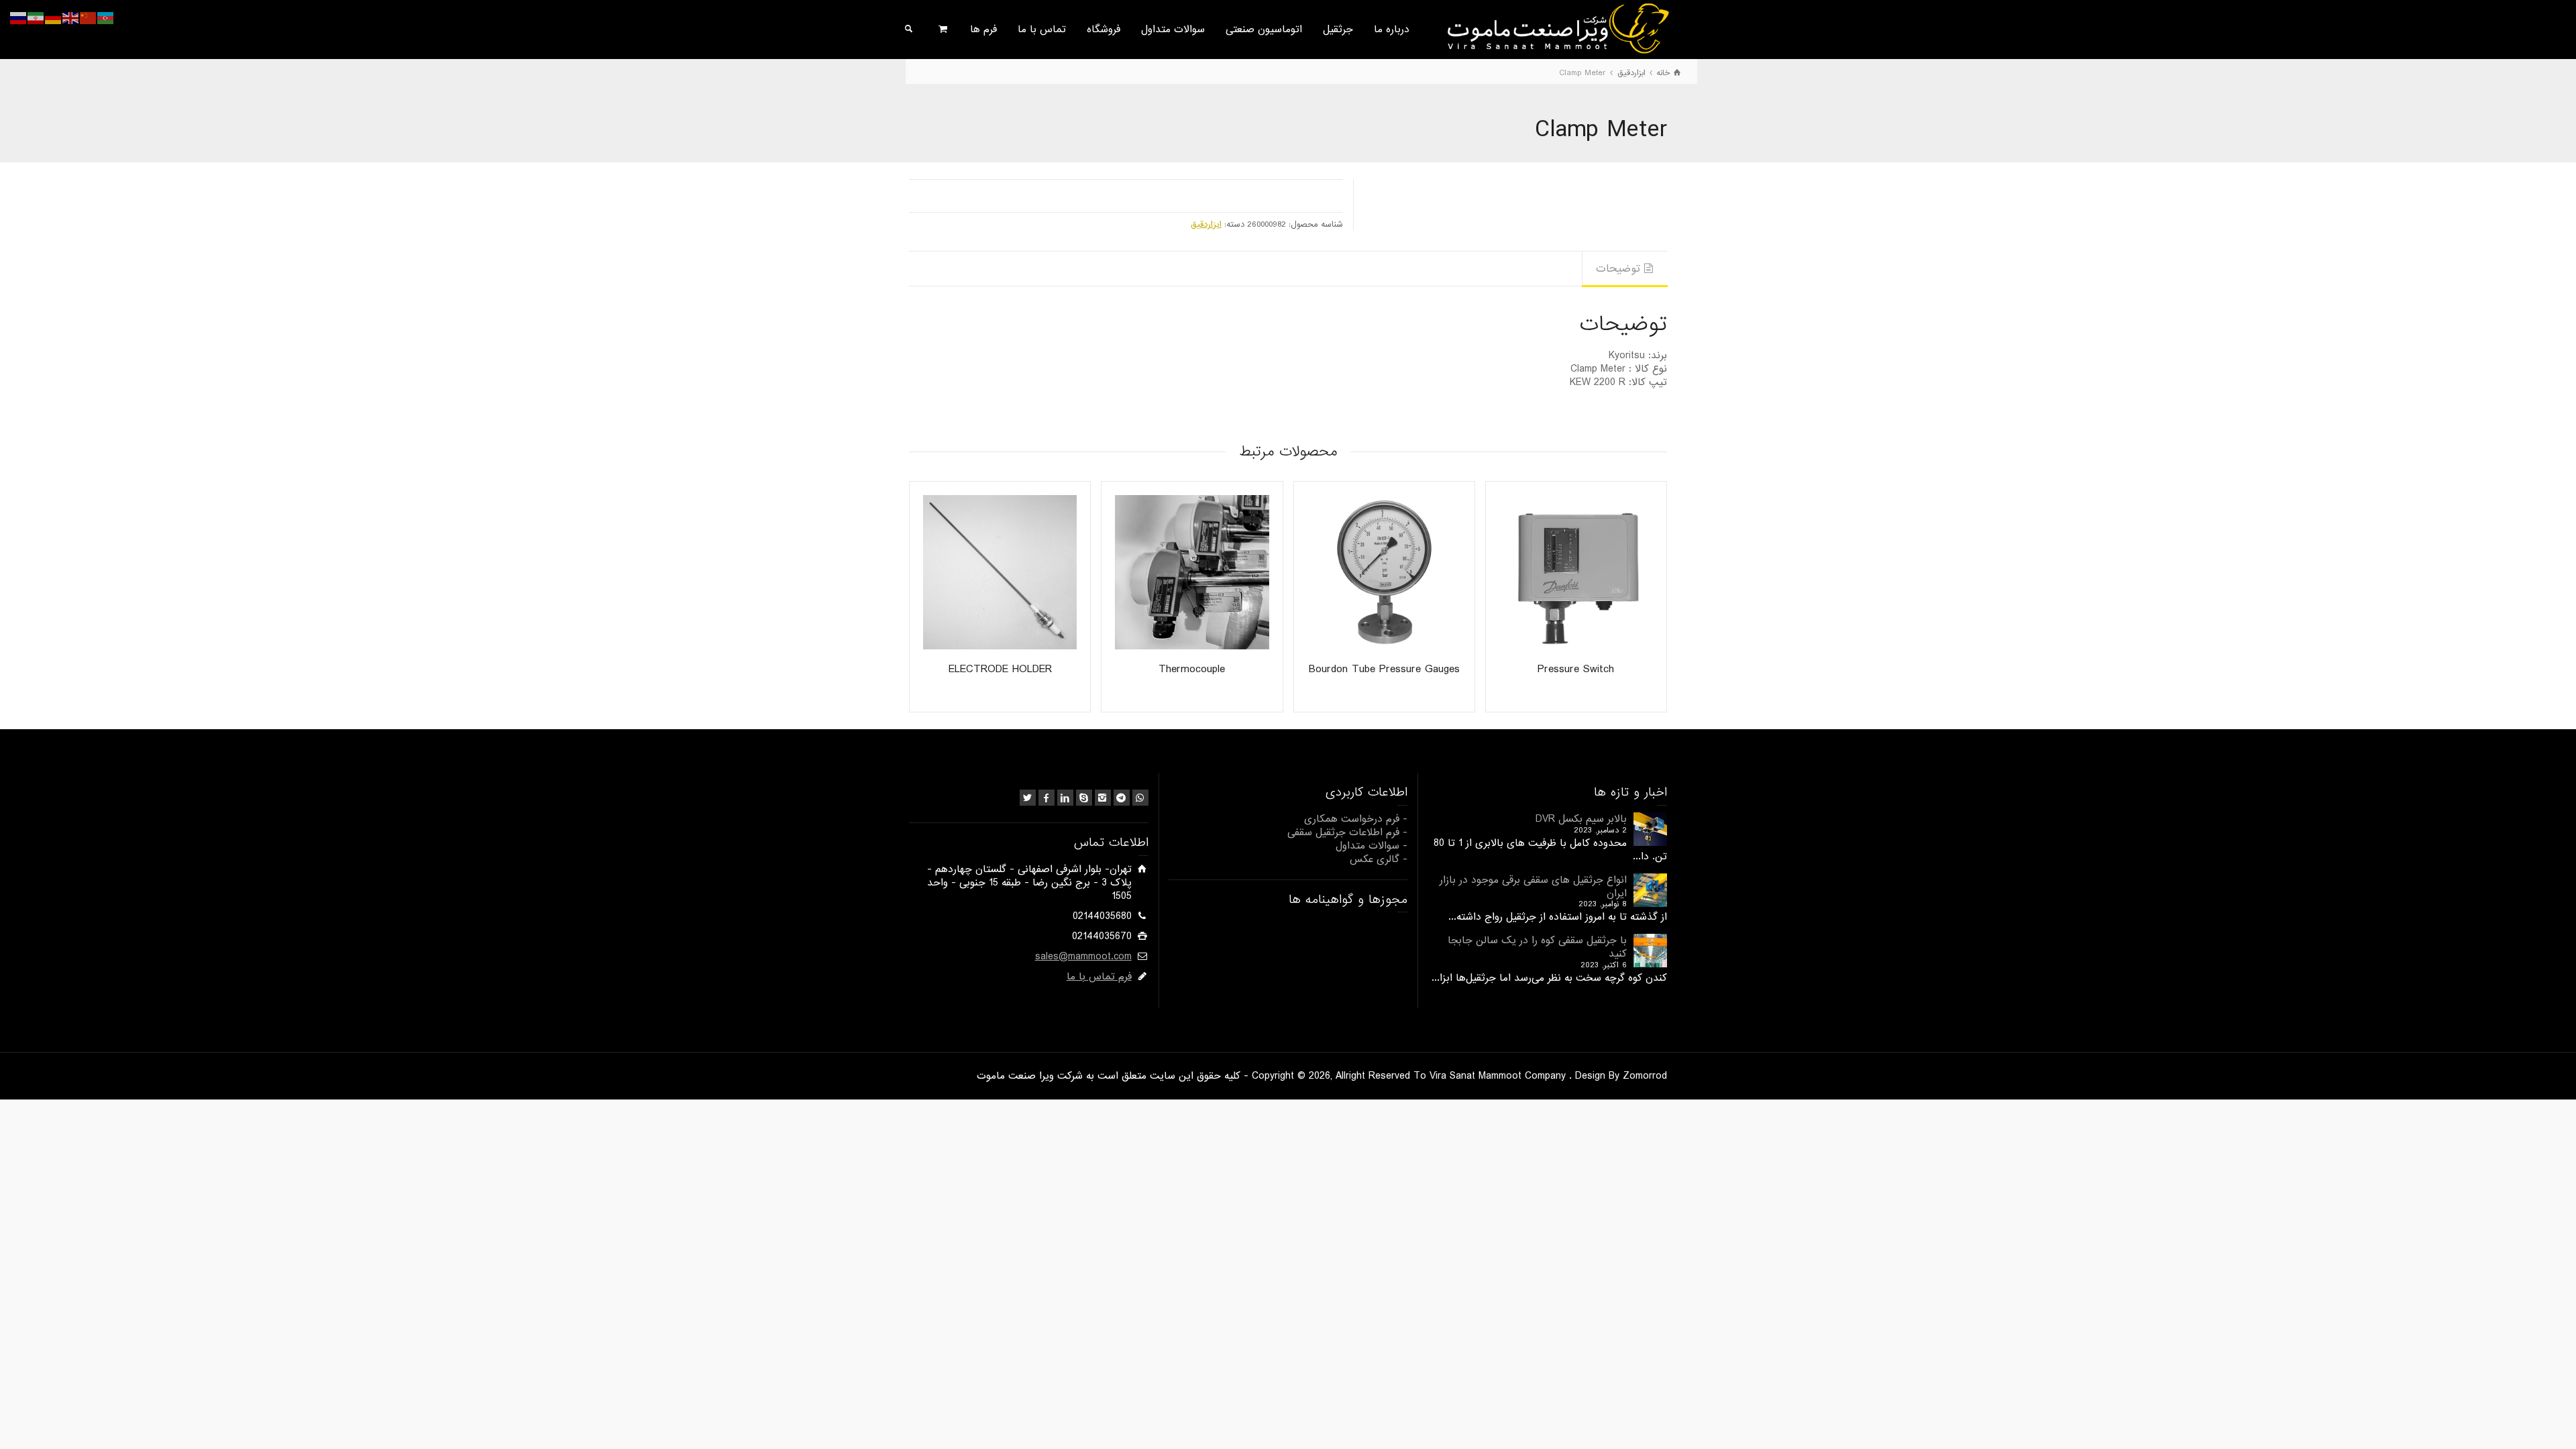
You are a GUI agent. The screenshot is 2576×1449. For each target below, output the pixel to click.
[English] (71, 18)
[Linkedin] (1065, 798)
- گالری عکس (1379, 859)
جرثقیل (1338, 30)
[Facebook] (1046, 798)
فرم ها (983, 30)
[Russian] (19, 18)
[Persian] (36, 18)
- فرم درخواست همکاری (1356, 819)
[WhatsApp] (1140, 798)
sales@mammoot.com (1083, 957)
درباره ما (1392, 30)
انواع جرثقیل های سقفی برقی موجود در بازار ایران (1533, 887)
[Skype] (1084, 798)
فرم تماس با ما (1099, 977)
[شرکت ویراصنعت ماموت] (1557, 28)
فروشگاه (1104, 30)
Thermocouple (1192, 669)
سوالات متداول (1173, 30)
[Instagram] (1103, 798)
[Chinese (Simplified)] (89, 18)
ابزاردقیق (1206, 224)
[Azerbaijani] (106, 18)
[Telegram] (1122, 798)
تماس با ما (1042, 30)
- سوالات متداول (1372, 846)
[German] (54, 18)
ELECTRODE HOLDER (1000, 669)
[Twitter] (1028, 798)
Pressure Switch (1576, 669)
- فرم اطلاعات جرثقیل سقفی (1347, 833)
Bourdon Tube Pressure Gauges (1384, 669)
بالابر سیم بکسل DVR (1581, 819)
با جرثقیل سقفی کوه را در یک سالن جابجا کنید (1537, 947)
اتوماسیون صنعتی (1264, 30)
